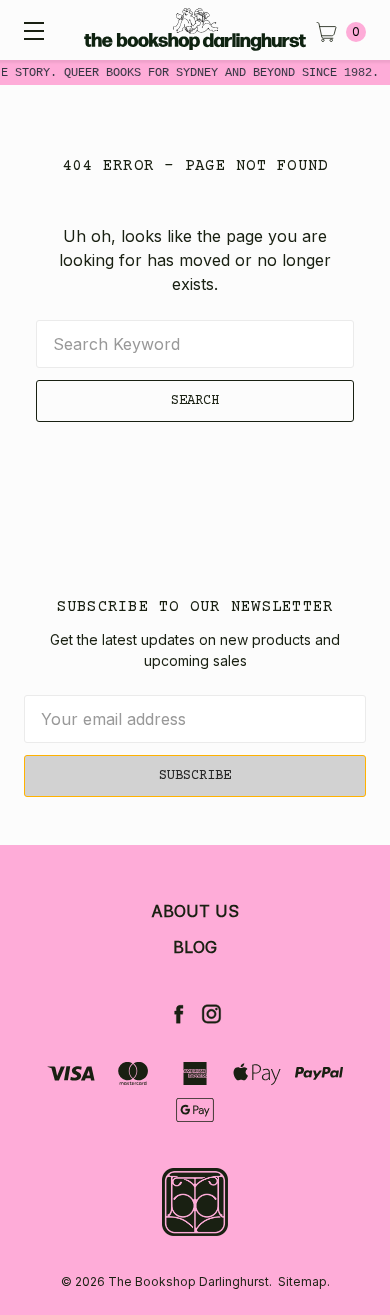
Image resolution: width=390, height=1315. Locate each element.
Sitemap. (304, 1281)
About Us (195, 911)
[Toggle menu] (30, 30)
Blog (195, 947)
